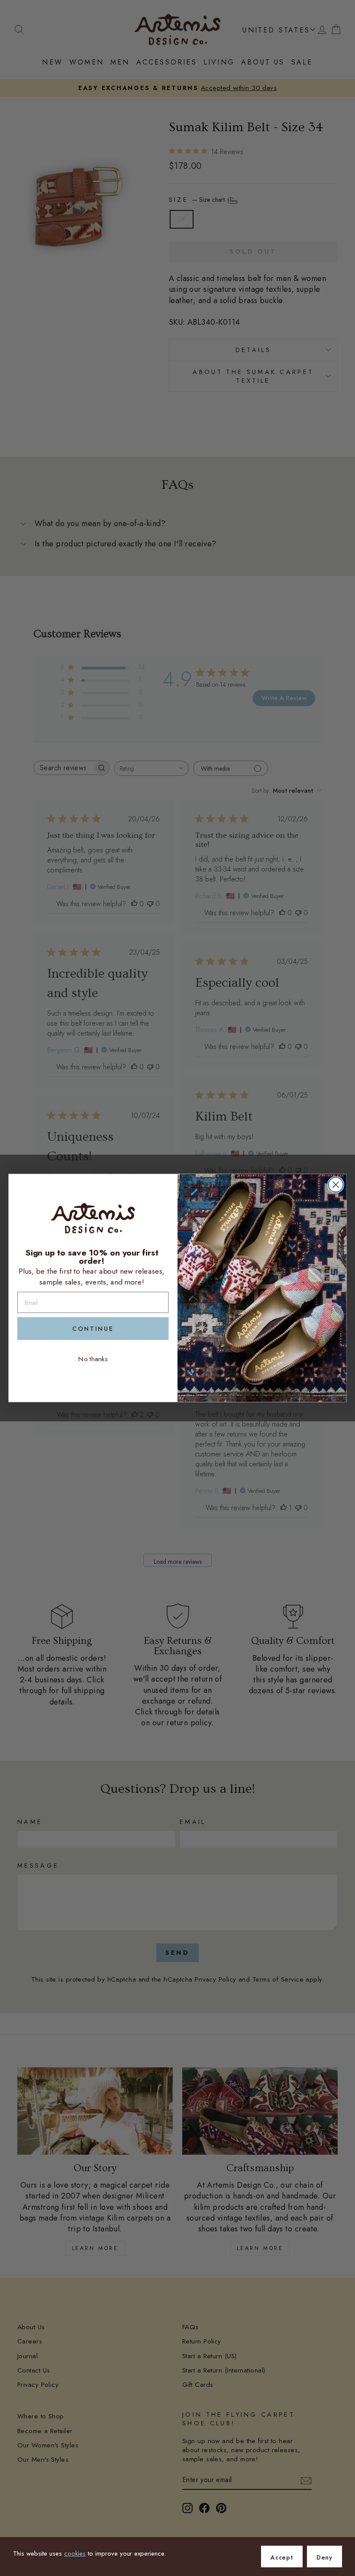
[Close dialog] (336, 1185)
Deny (324, 2557)
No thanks (93, 1359)
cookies (75, 2553)
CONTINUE (93, 1329)
